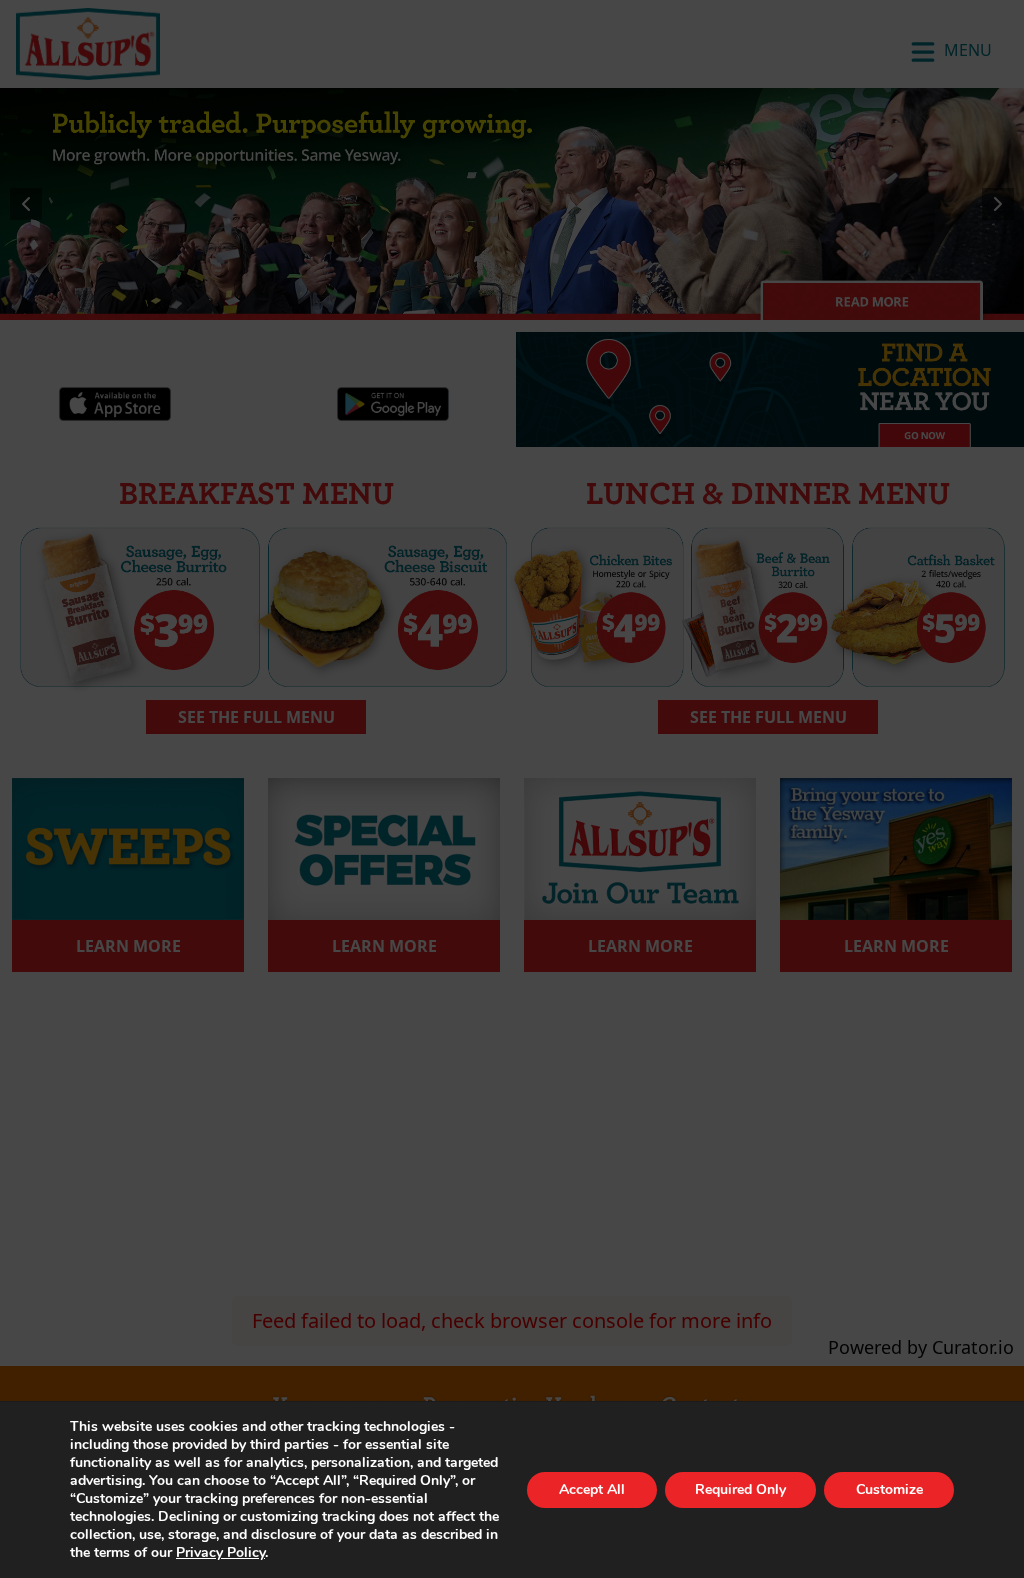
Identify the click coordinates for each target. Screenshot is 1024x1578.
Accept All (592, 1489)
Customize (889, 1489)
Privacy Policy (220, 1552)
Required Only (740, 1489)
